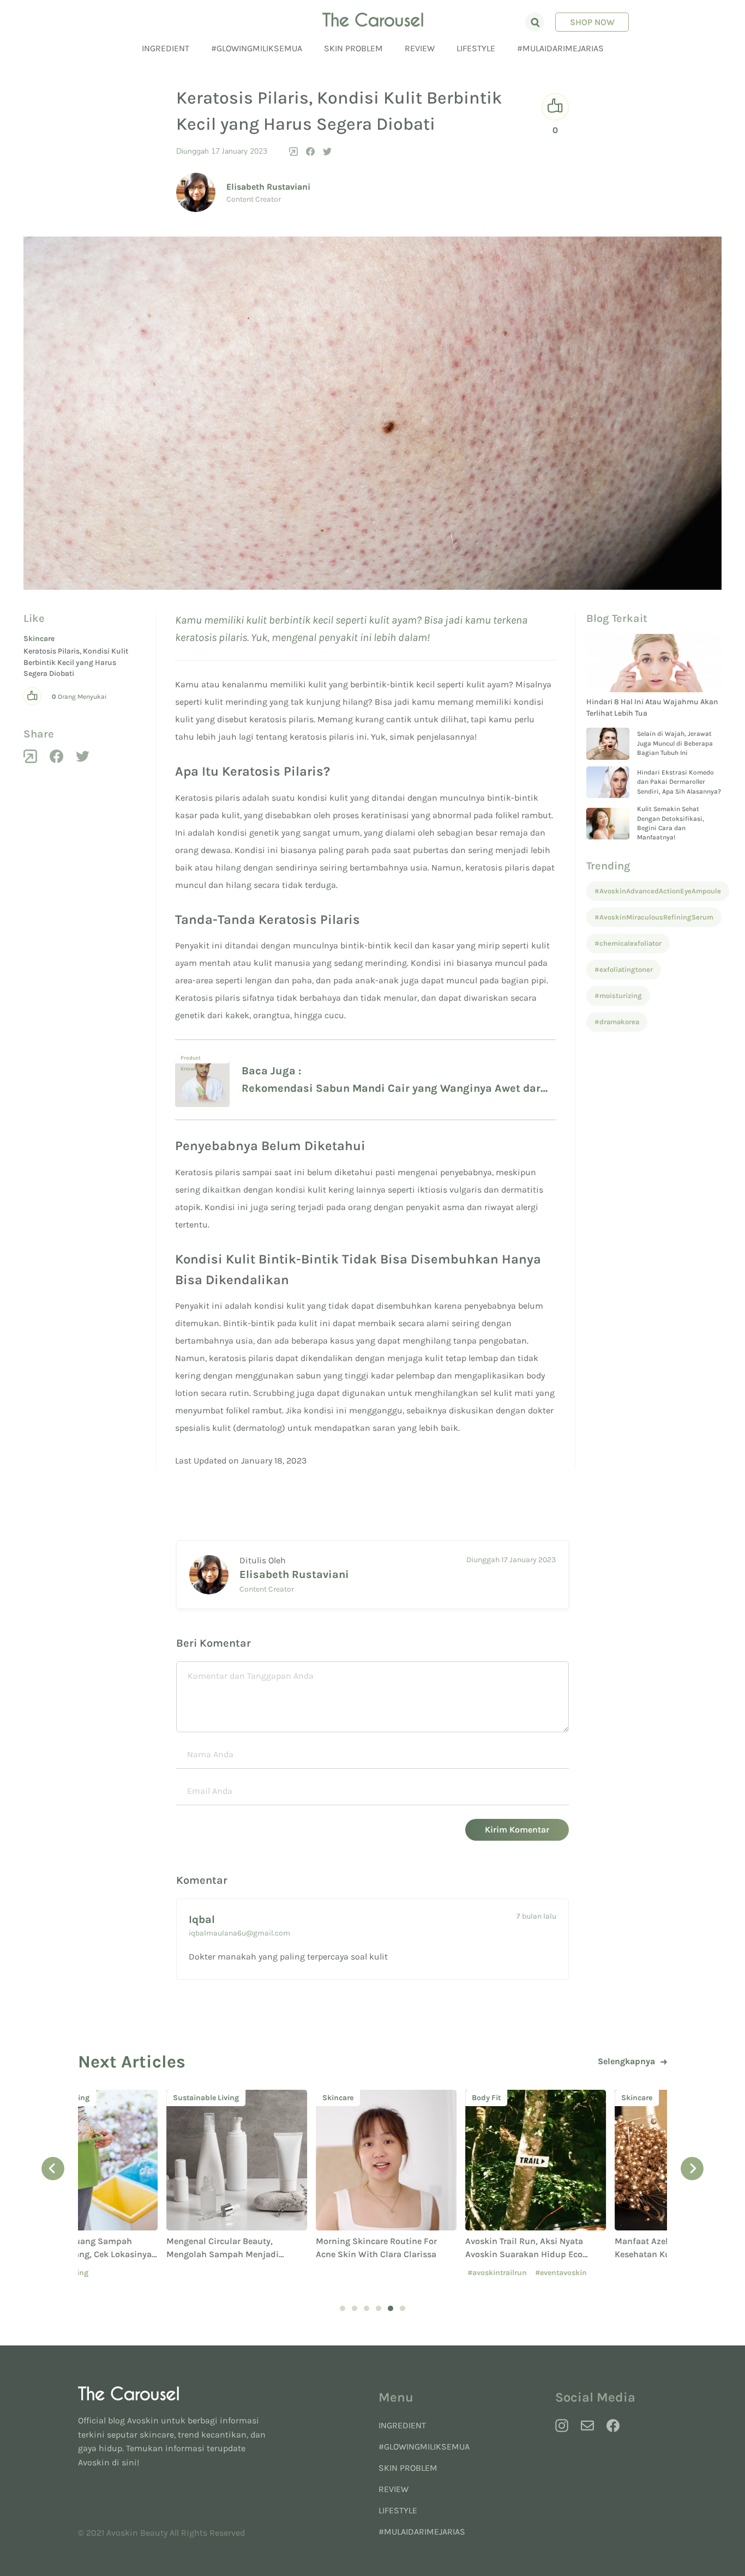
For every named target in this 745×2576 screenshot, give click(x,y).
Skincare (39, 639)
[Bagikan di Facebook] (310, 152)
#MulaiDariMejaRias (560, 48)
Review (420, 48)
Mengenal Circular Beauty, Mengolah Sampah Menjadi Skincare (134, 2254)
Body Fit (398, 2098)
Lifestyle (476, 48)
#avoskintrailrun (409, 2273)
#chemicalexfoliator (628, 943)
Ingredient (166, 48)
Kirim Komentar (517, 1830)
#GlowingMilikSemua (257, 48)
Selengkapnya (626, 2061)
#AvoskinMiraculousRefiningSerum (654, 917)
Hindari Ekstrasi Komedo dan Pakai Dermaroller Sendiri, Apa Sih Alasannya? (679, 782)
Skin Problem (353, 48)
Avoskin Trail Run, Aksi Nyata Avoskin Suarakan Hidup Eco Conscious (436, 2254)
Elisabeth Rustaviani (268, 187)
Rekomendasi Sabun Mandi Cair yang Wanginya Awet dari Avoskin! (393, 1090)
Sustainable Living (118, 2098)
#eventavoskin (473, 2273)
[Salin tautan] (293, 152)
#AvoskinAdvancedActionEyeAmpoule (658, 891)
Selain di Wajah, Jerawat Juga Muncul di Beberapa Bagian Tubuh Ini (675, 743)
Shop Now (592, 22)
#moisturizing (618, 996)
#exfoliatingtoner (624, 969)
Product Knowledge (194, 1059)
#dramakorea (617, 1022)
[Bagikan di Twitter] (327, 152)
